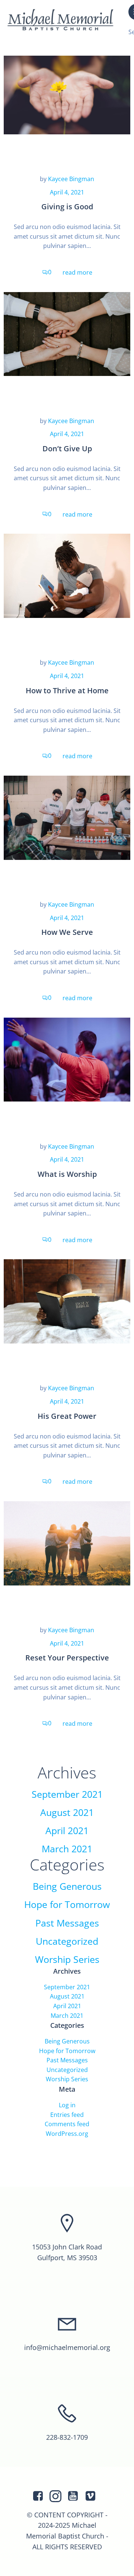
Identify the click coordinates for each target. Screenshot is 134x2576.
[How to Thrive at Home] (67, 575)
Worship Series (67, 1959)
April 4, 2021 (67, 192)
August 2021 (67, 1812)
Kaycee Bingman (71, 179)
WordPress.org (67, 2134)
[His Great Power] (67, 1301)
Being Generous (67, 1886)
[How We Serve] (67, 817)
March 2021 (67, 1849)
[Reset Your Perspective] (67, 1543)
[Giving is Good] (67, 92)
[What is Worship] (67, 1059)
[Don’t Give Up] (67, 333)
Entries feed (67, 2115)
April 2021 (67, 1831)
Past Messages (67, 1923)
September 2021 (67, 1794)
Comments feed (67, 2124)
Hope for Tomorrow (67, 1904)
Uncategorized (67, 1941)
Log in (67, 2105)
